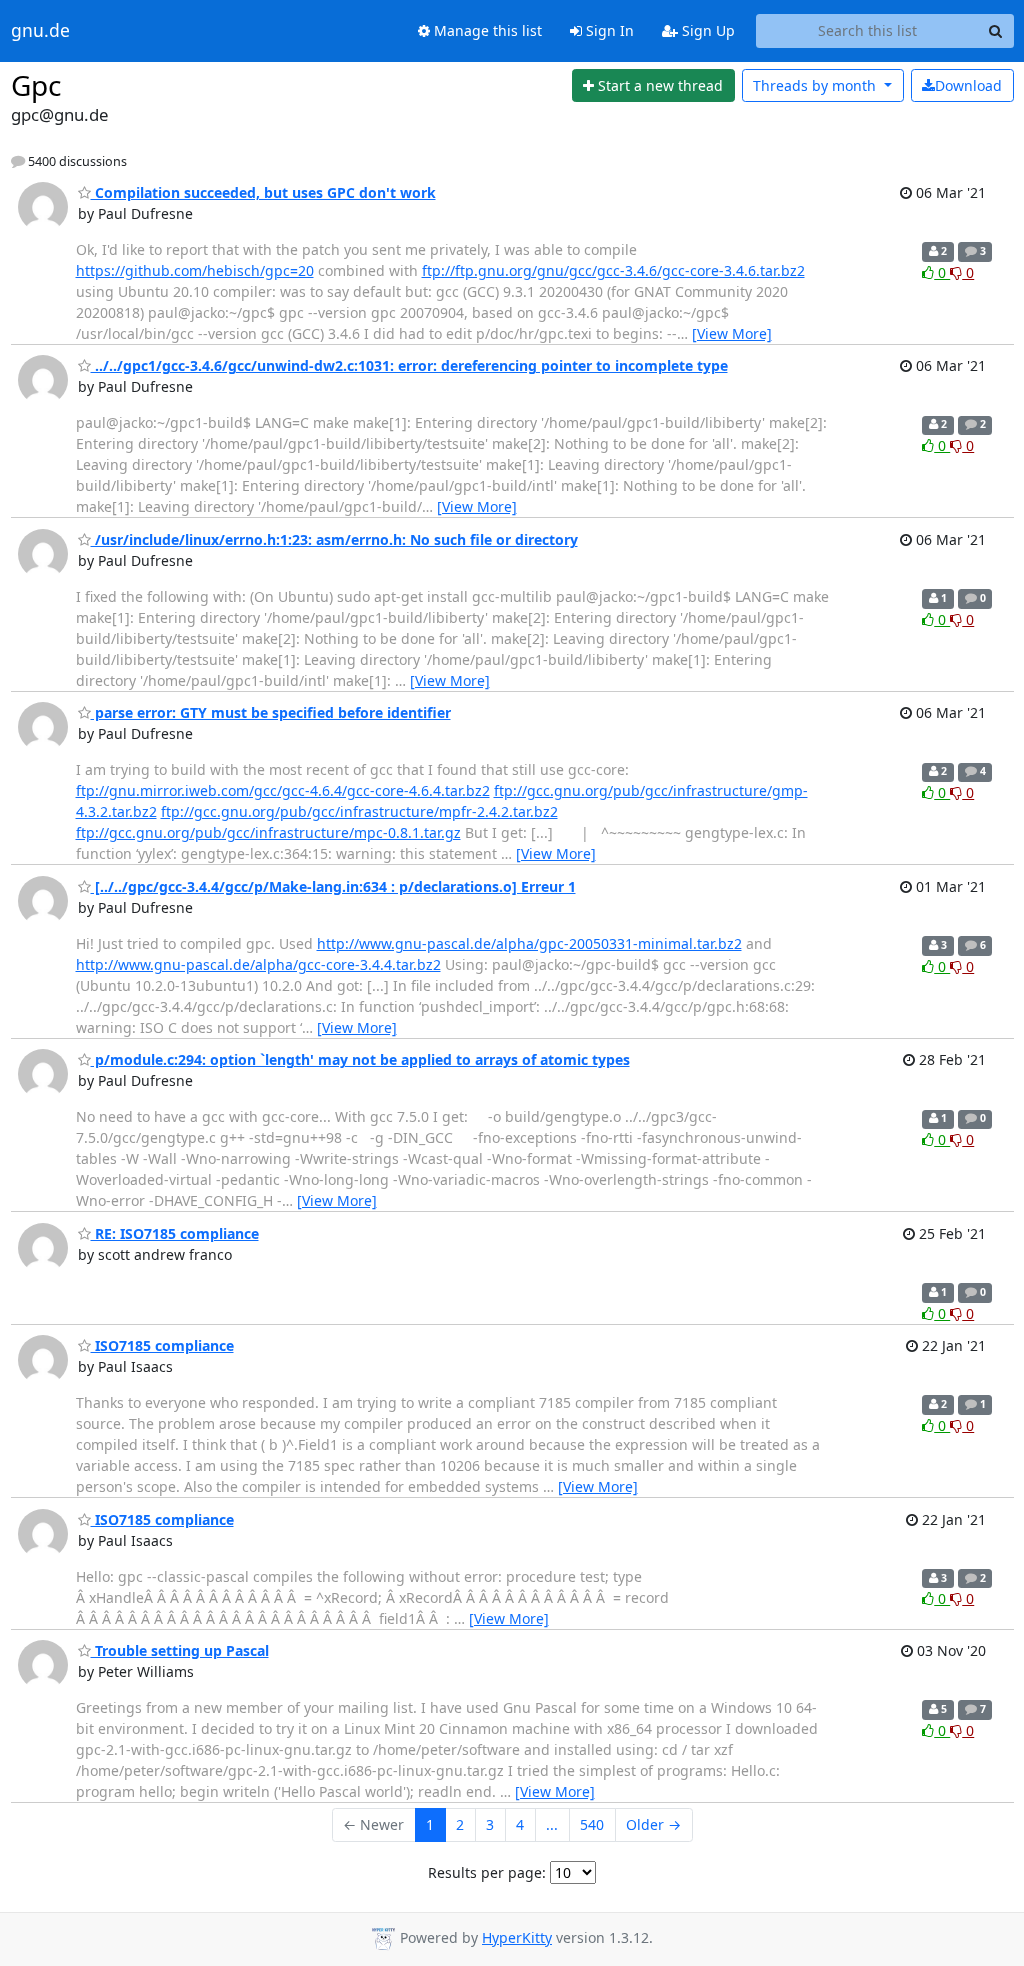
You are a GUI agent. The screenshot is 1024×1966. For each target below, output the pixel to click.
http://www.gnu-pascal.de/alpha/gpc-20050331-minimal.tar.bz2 (529, 943)
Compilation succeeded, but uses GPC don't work (263, 192)
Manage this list (486, 30)
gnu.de (40, 31)
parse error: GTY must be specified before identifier (271, 712)
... (552, 1824)
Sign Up (706, 30)
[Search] (996, 31)
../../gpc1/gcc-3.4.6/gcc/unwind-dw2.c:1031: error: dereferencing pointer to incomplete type (409, 365)
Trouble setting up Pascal (180, 1650)
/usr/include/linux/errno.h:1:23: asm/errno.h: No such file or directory (334, 539)
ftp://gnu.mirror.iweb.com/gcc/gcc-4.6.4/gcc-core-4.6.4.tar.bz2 (283, 790)
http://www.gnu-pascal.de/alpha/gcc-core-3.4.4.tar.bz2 (258, 964)
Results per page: (487, 1872)
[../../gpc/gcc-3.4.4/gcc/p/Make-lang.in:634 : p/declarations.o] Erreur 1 (333, 886)
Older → (653, 1824)
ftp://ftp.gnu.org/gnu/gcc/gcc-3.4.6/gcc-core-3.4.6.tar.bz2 (613, 270)
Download (968, 85)
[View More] (732, 333)
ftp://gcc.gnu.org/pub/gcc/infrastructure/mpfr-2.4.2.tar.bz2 (359, 811)
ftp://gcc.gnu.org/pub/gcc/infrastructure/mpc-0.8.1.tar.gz (268, 832)
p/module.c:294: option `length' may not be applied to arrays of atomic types (360, 1059)
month (816, 85)
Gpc (36, 85)
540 (592, 1824)
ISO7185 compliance (162, 1345)
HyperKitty (517, 1937)
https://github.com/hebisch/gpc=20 (195, 270)
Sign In (608, 30)
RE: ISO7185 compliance (175, 1233)
